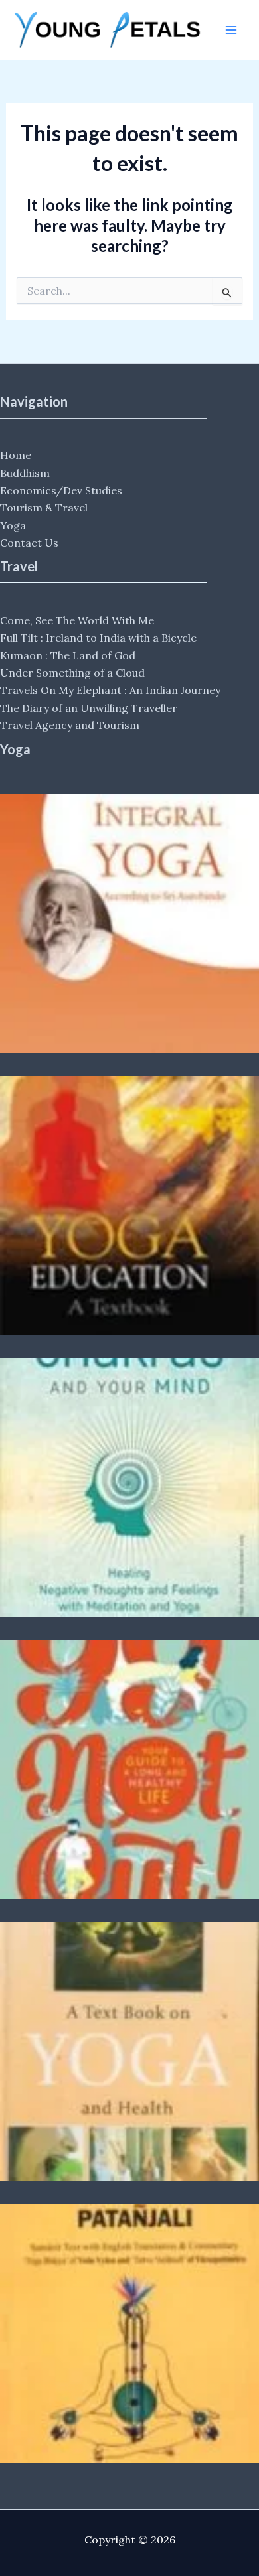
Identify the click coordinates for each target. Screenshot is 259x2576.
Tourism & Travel (44, 508)
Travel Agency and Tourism (70, 725)
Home (16, 455)
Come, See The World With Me (77, 620)
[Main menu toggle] (231, 30)
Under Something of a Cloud (72, 673)
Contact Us (29, 543)
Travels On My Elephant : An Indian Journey (110, 690)
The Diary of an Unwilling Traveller (89, 708)
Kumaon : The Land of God (68, 655)
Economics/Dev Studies (61, 490)
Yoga (13, 525)
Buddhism (25, 473)
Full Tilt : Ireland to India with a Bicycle (98, 638)
